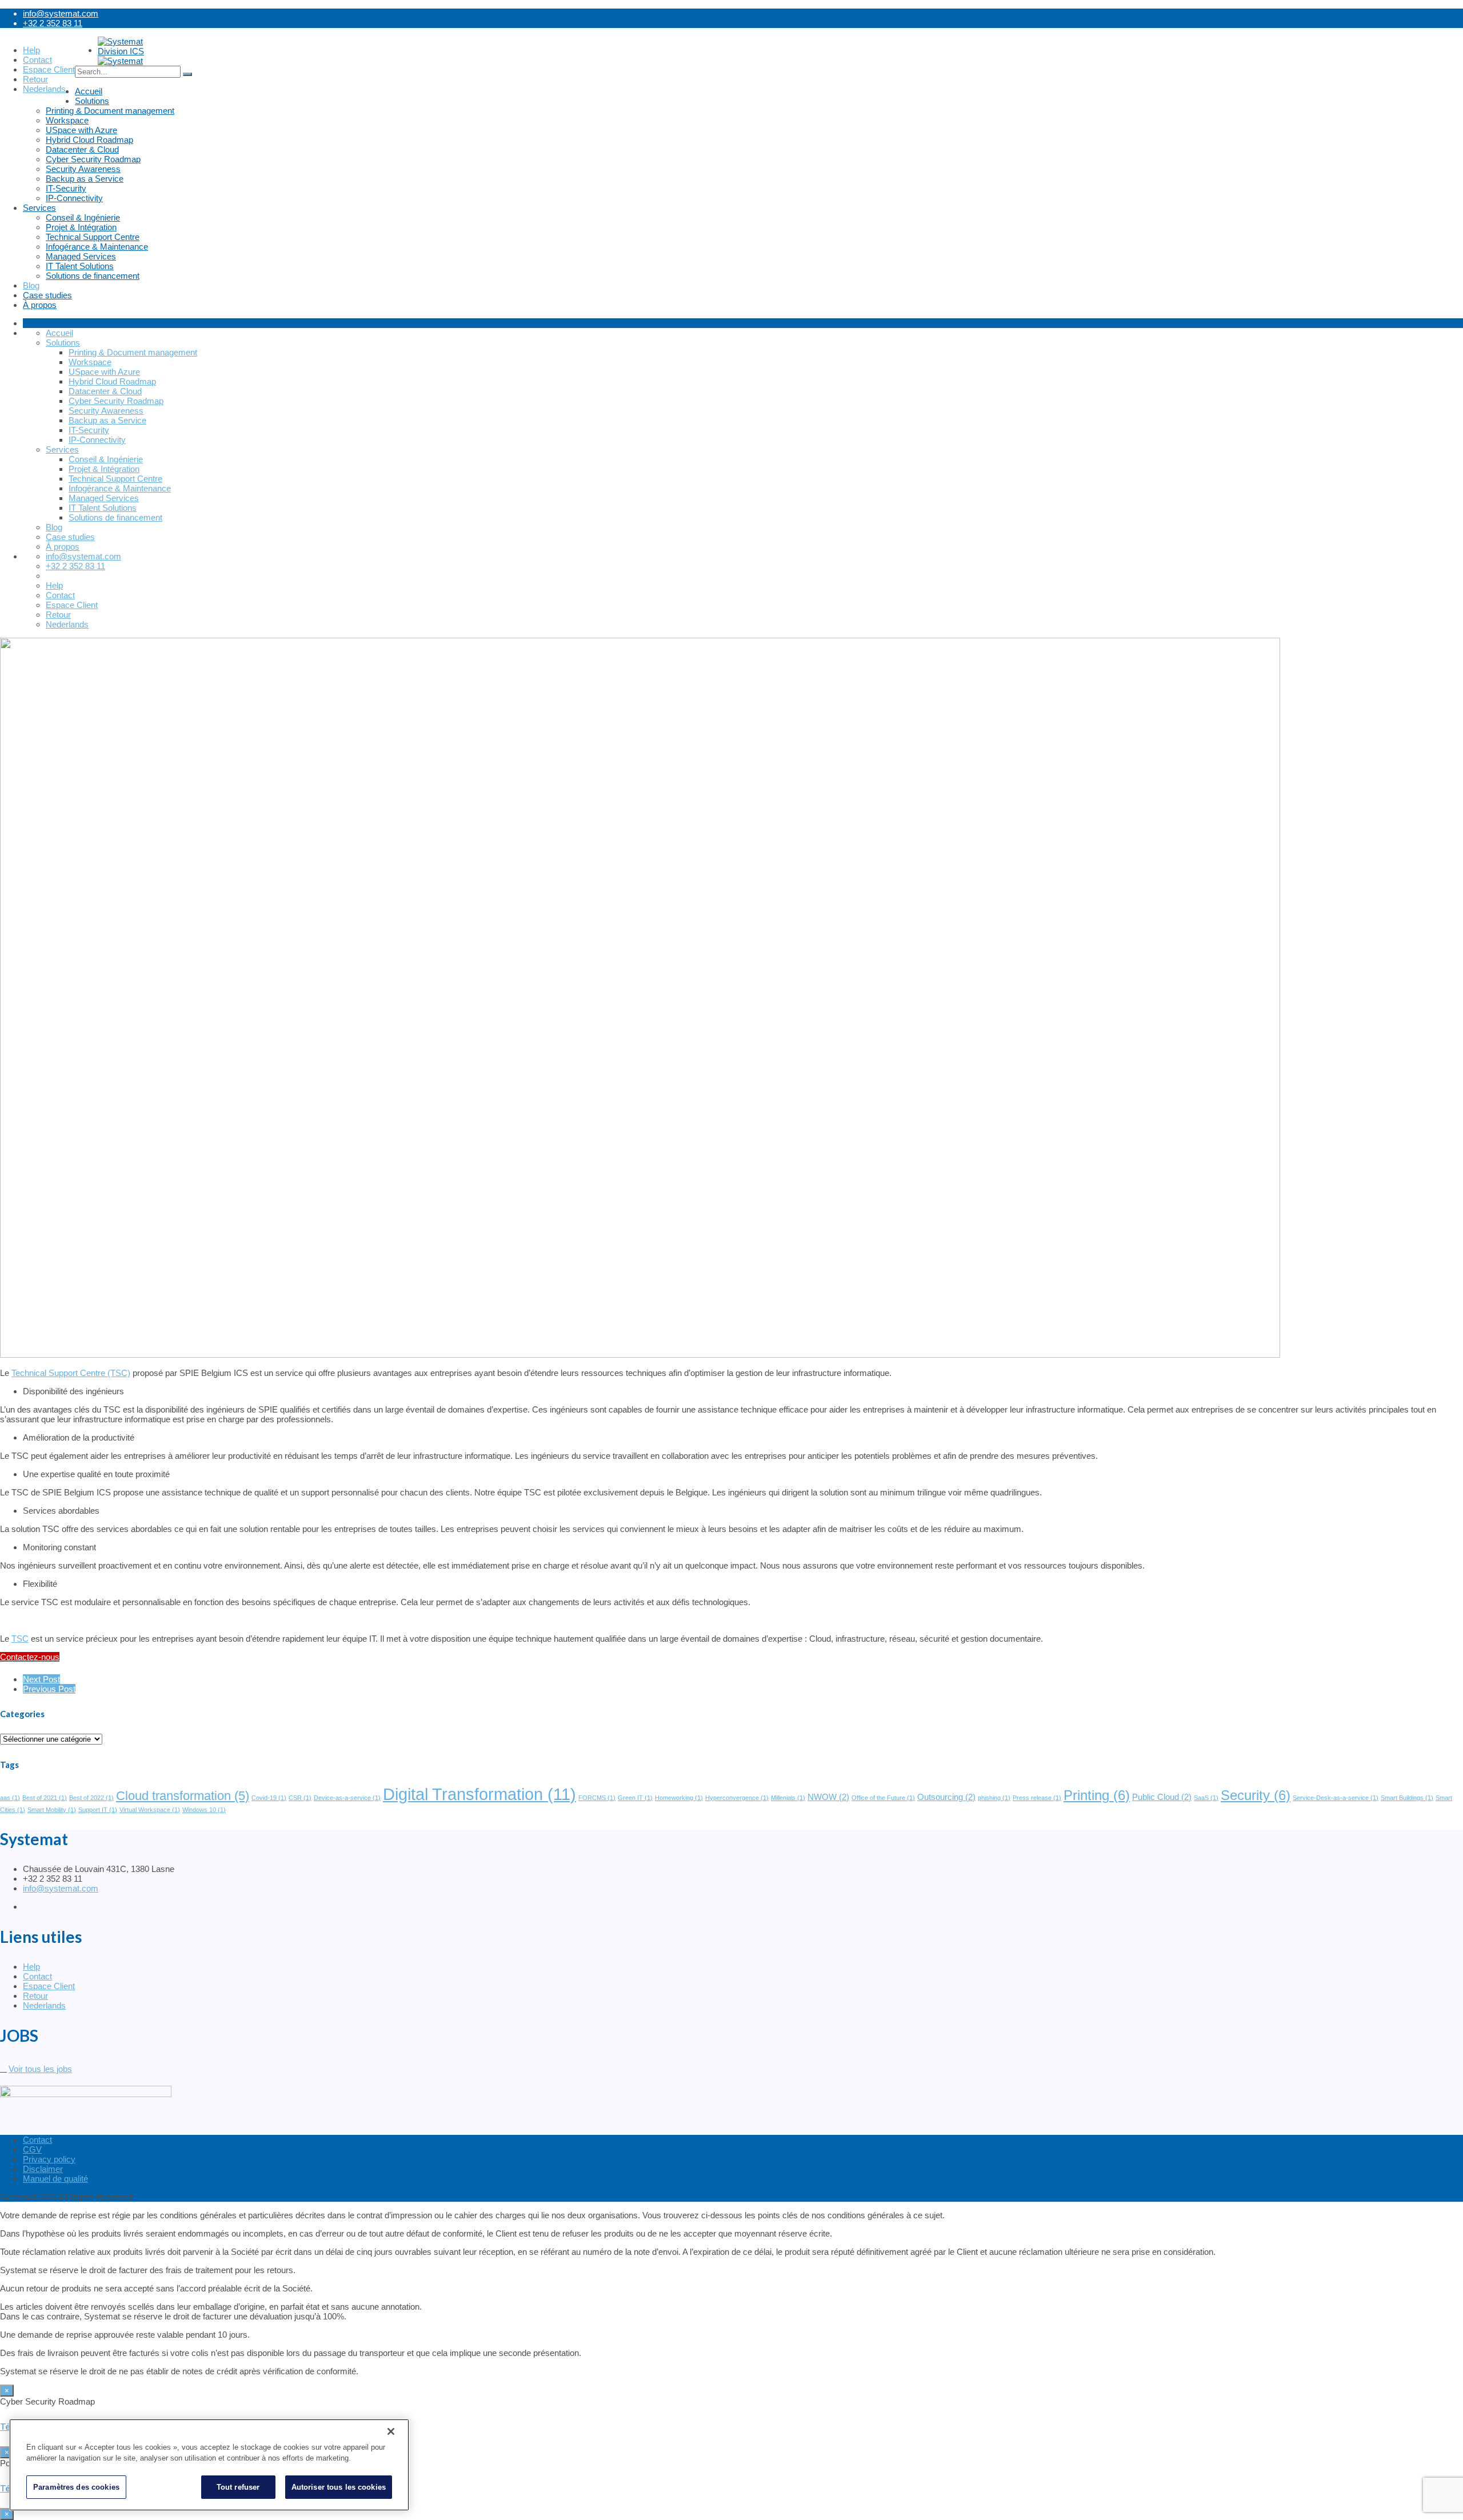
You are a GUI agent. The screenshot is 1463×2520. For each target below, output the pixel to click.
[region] (209, 2465)
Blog (31, 285)
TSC (20, 1639)
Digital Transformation (479, 1794)
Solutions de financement (93, 276)
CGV (32, 2149)
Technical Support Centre (93, 237)
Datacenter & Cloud (82, 149)
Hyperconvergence (737, 1798)
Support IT (98, 1810)
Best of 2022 (91, 1798)
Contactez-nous (30, 1657)
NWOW (828, 1797)
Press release (1037, 1798)
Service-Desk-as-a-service (1336, 1798)
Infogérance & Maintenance (97, 247)
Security (1256, 1795)
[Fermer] (391, 2431)
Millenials (788, 1798)
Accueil (89, 91)
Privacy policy (49, 2159)
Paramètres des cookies (76, 2487)
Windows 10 (204, 1810)
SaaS (1206, 1798)
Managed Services (81, 256)
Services (39, 208)
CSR (300, 1798)
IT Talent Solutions (80, 266)
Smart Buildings (1407, 1798)
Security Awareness (83, 169)
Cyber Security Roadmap (93, 159)
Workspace (67, 120)
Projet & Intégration (81, 227)
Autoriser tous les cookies (339, 2487)
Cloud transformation (183, 1796)
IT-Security (66, 188)
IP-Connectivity (74, 198)
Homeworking (679, 1798)
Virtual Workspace (150, 1810)
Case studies (47, 295)
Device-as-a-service (347, 1798)
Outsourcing (946, 1797)
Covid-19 (269, 1798)
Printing (1097, 1795)
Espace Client (49, 1986)
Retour (35, 1996)
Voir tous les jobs (40, 2069)
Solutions (92, 101)
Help (31, 1967)
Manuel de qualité (55, 2179)
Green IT (635, 1798)
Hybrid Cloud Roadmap (89, 140)
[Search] (187, 74)
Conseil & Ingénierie (83, 217)
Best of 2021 (45, 1798)
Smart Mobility (52, 1810)
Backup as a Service (85, 179)
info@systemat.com (61, 13)
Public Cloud (1162, 1797)
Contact (37, 1976)
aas (10, 1798)
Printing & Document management (110, 111)
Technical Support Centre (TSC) (71, 1373)
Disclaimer (43, 2169)
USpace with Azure (81, 130)
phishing (994, 1798)
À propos (40, 305)
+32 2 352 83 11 (53, 23)
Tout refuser (238, 2487)
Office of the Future (883, 1798)
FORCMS (597, 1798)
